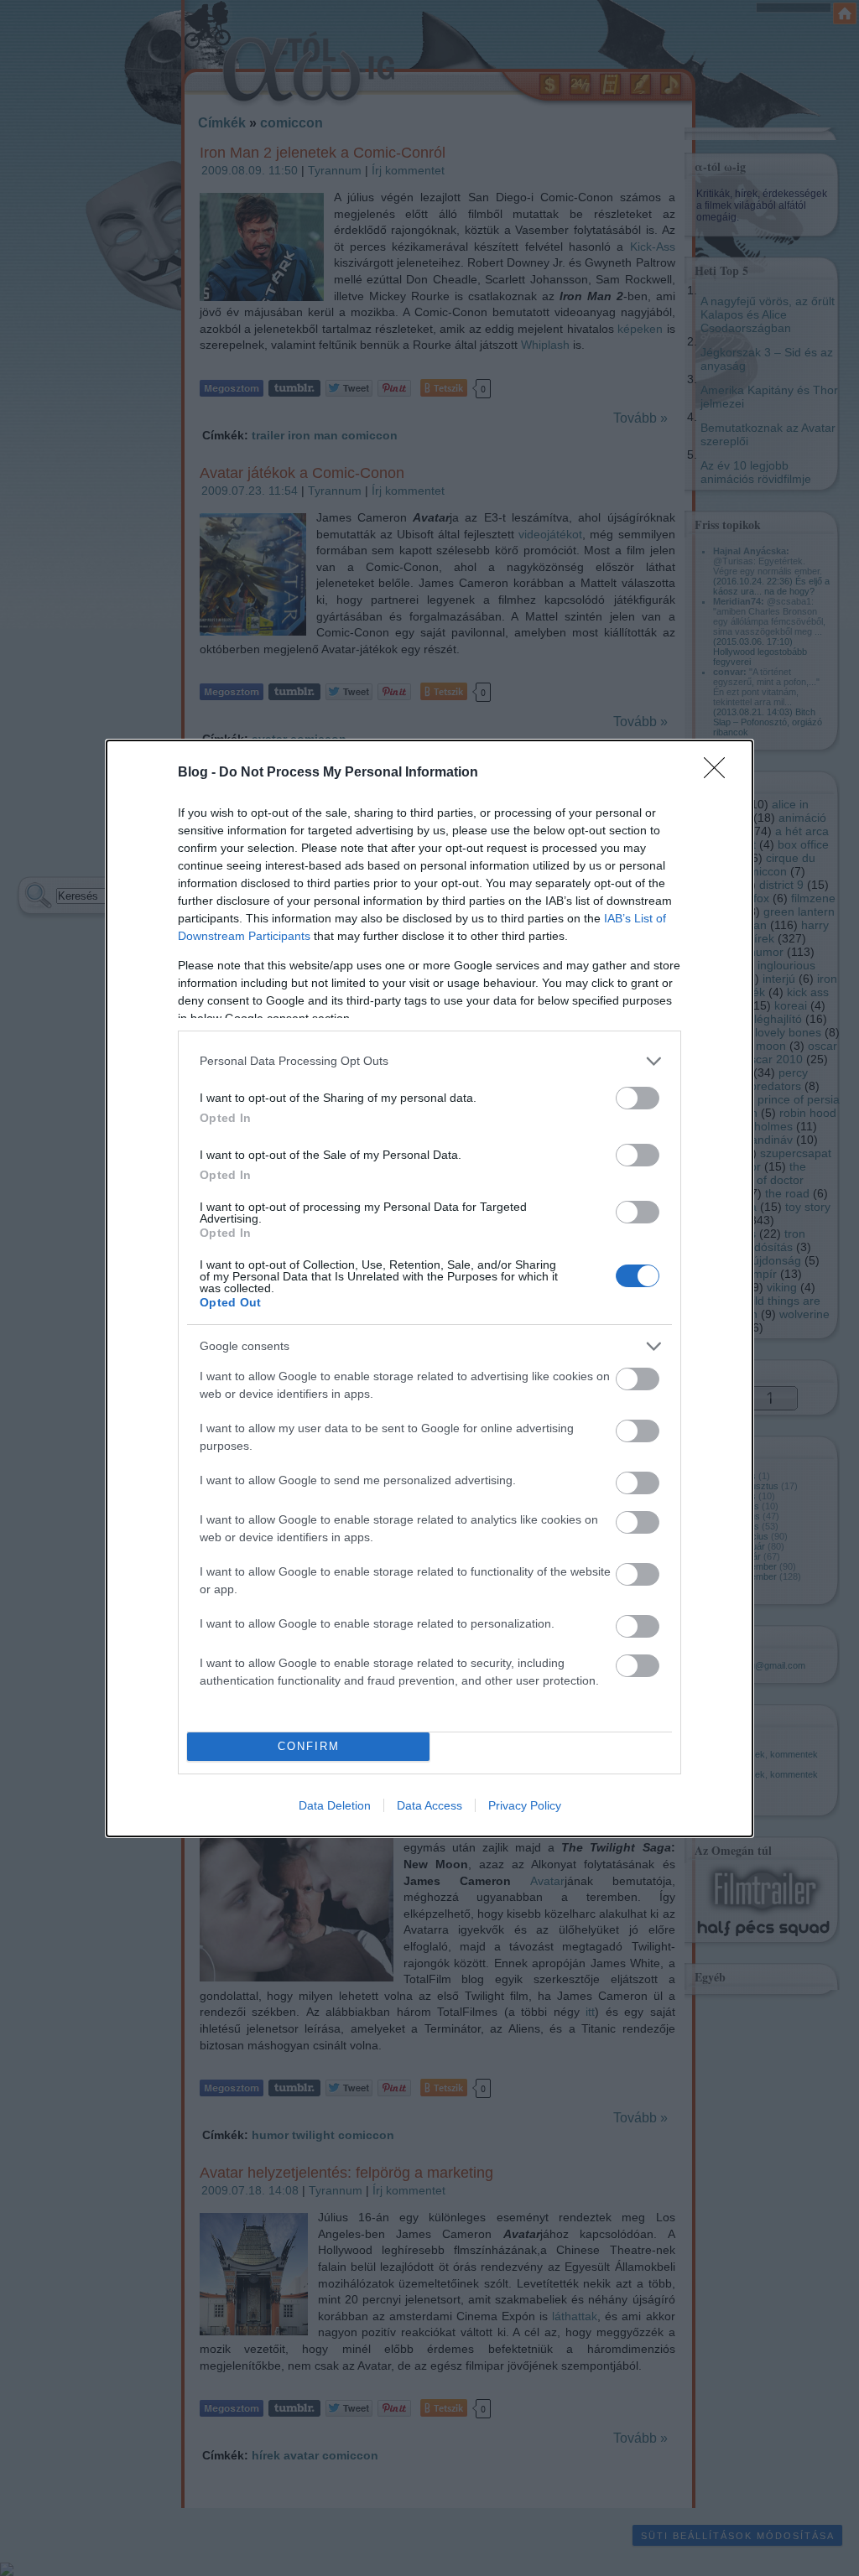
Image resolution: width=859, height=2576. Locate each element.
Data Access (429, 1805)
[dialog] (429, 1288)
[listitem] (429, 1061)
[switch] (638, 1098)
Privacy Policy (525, 1805)
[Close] (720, 773)
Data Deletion (335, 1805)
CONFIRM (309, 1746)
